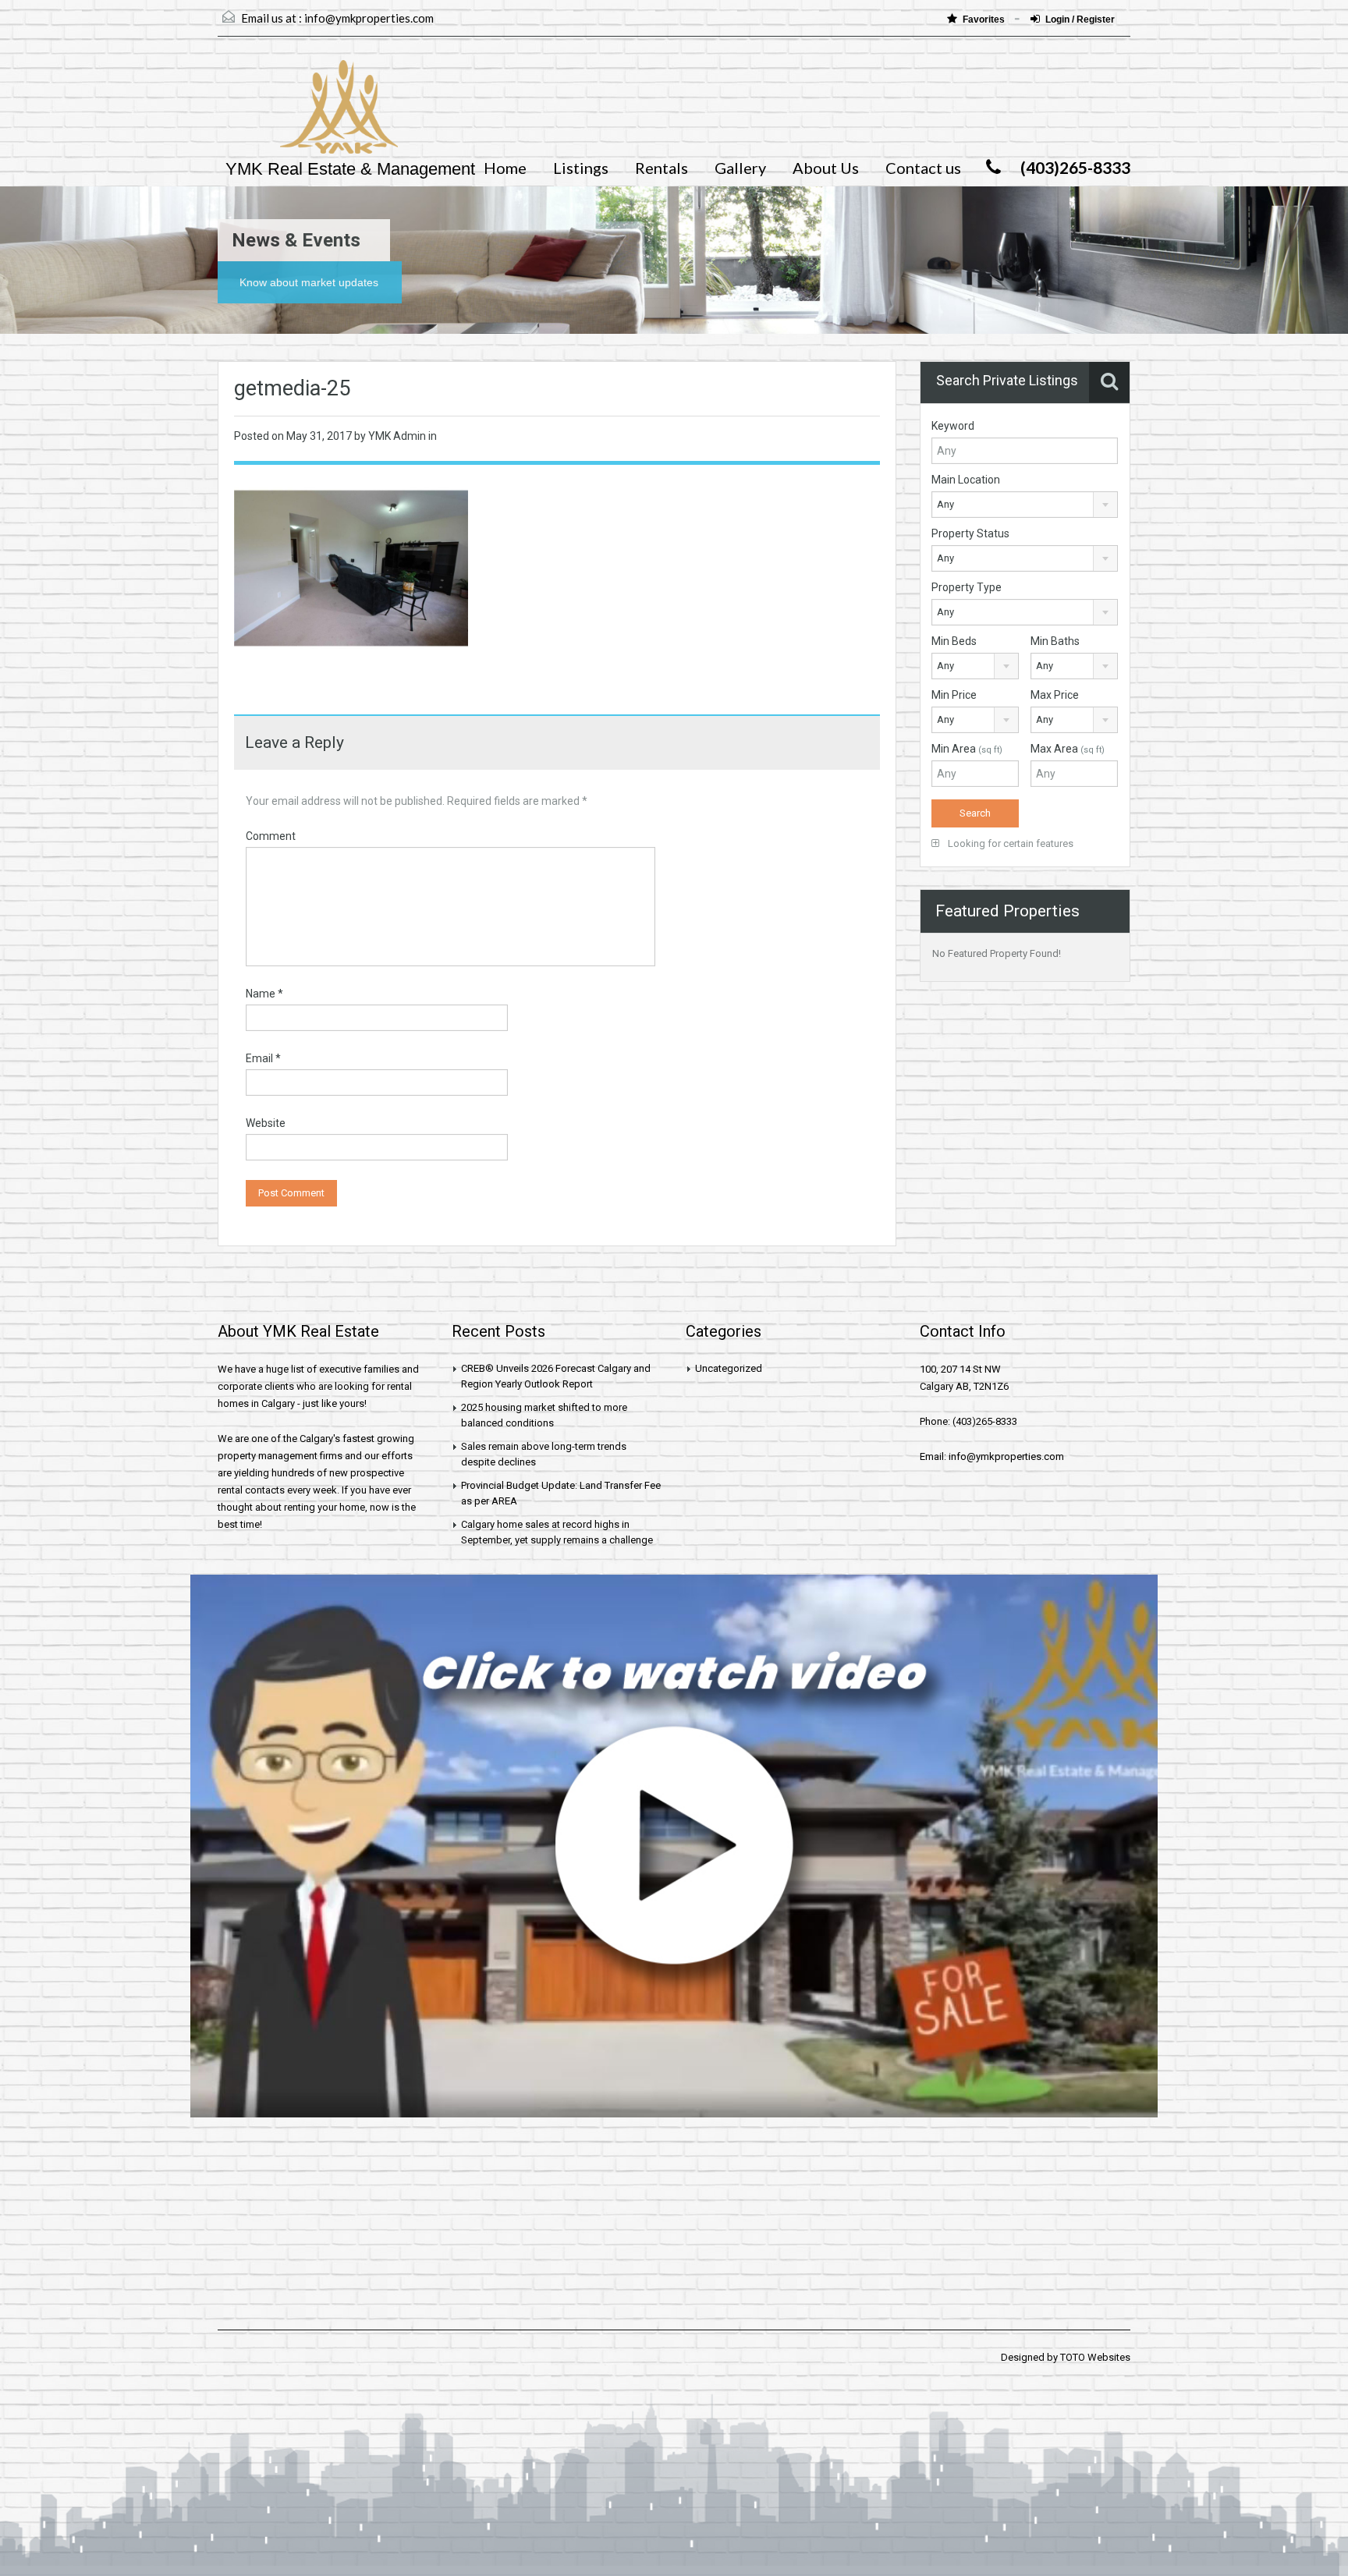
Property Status (970, 533)
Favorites (985, 19)
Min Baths (1055, 641)
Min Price (954, 695)
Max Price (1055, 695)
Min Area (967, 749)
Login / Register (1080, 19)
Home (505, 168)
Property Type (967, 587)
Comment (271, 836)
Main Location (966, 480)
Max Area (1068, 749)
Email (263, 1058)
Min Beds (954, 641)
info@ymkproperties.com (369, 18)
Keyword (953, 426)
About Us (826, 168)
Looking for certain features (1009, 843)
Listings (581, 168)
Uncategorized (729, 1368)
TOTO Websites (1095, 2357)
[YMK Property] (308, 115)
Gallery (740, 168)
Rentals (662, 168)
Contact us (923, 168)
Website (266, 1123)
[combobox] (1025, 505)
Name (264, 994)
